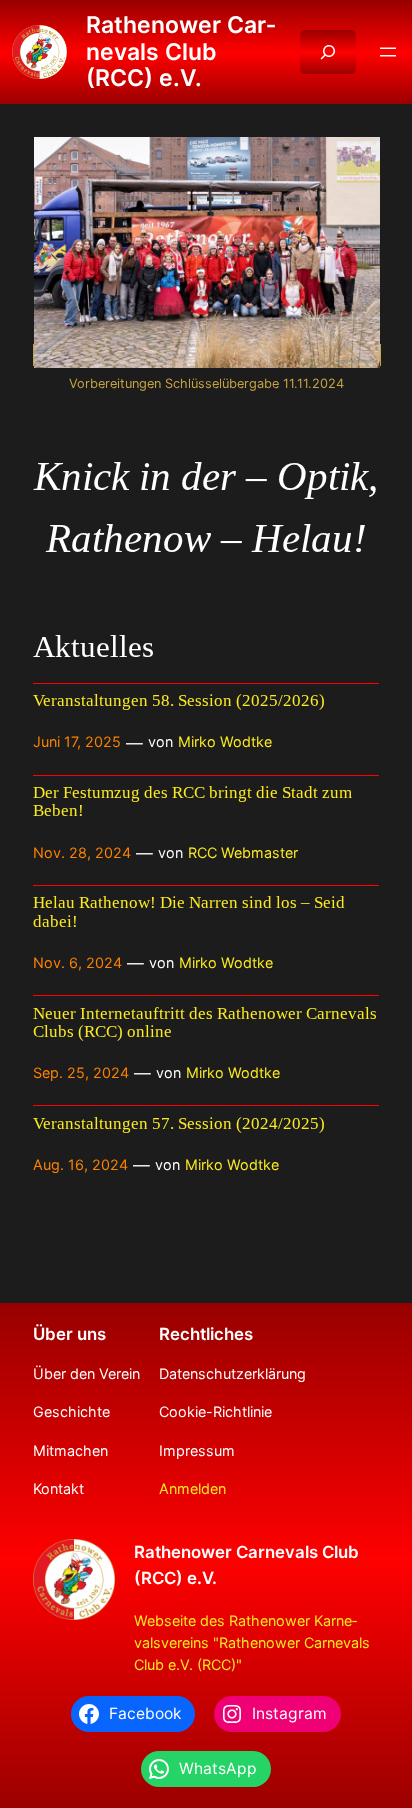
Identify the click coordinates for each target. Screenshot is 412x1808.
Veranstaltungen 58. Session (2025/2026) (179, 701)
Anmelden (192, 1488)
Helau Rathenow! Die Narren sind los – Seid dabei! (189, 912)
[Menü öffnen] (388, 52)
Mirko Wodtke (225, 741)
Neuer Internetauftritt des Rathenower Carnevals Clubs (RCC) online (205, 1023)
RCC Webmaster (243, 852)
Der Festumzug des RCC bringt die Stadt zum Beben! (192, 802)
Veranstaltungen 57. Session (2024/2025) (179, 1124)
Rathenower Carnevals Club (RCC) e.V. (181, 51)
